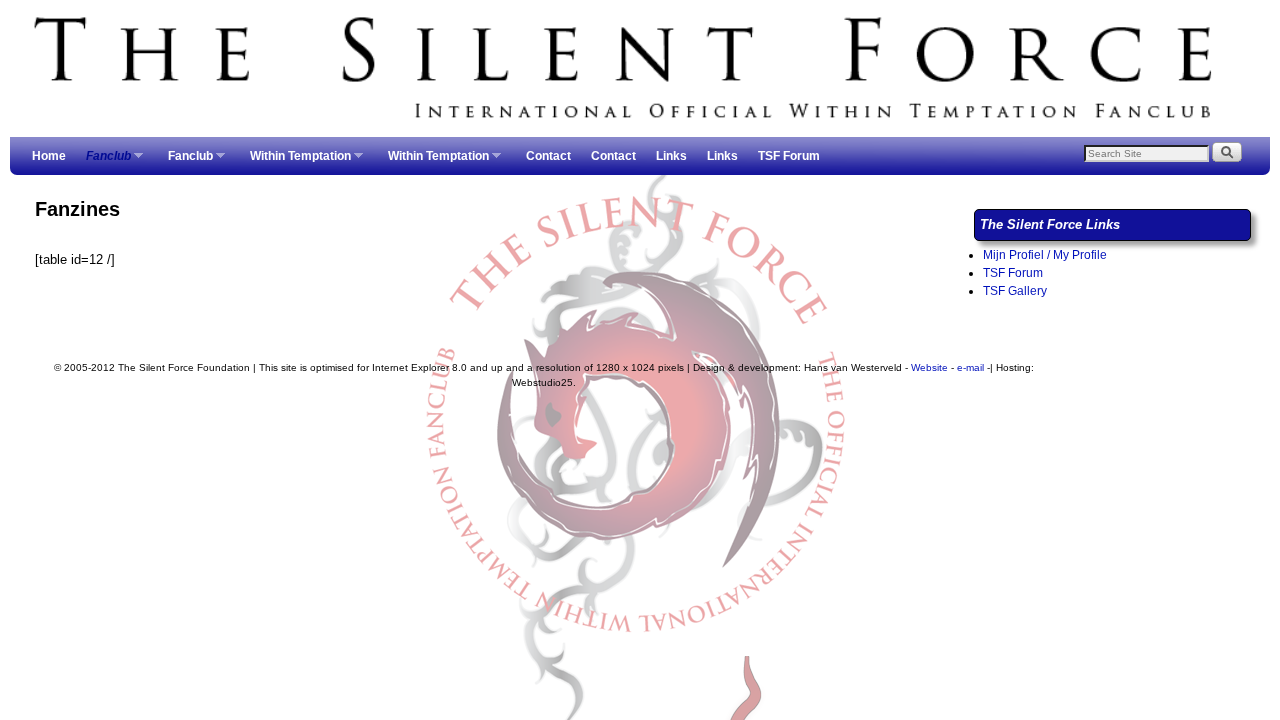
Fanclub (103, 162)
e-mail (970, 367)
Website (929, 367)
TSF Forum (789, 156)
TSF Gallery (1015, 291)
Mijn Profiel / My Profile (1045, 255)
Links (671, 156)
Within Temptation (295, 162)
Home (49, 156)
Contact (548, 156)
